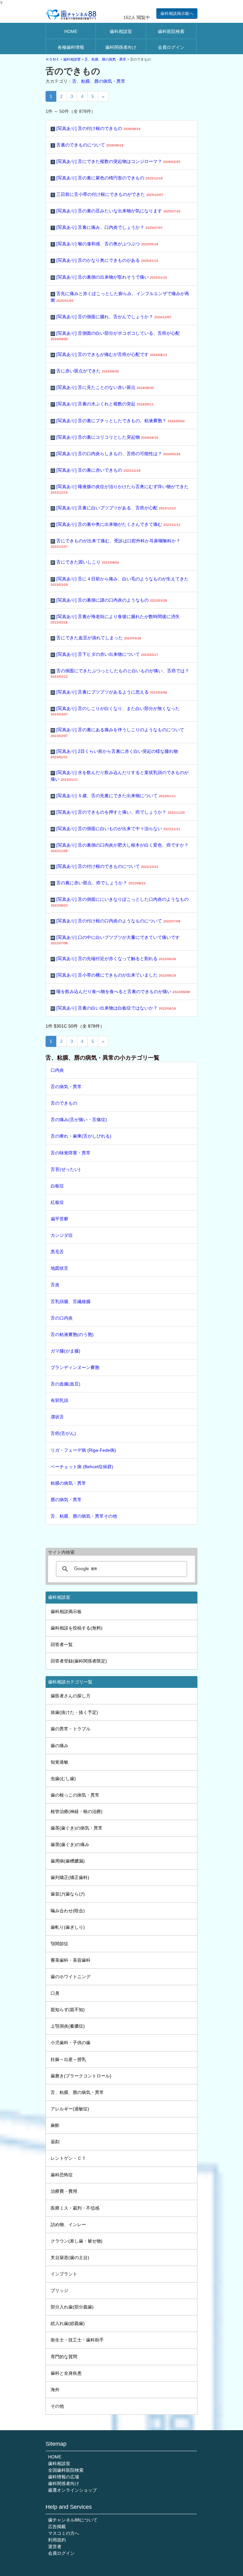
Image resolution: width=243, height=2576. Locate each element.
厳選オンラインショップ (72, 2490)
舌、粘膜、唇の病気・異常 (105, 59)
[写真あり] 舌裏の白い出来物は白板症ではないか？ (113, 1008)
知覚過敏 (59, 1762)
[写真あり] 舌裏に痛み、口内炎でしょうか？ (107, 227)
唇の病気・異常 (66, 1500)
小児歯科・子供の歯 (71, 2043)
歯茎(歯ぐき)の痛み (70, 1844)
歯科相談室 (121, 31)
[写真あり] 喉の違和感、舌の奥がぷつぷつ (105, 244)
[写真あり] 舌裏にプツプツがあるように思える (109, 692)
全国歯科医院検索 (66, 2470)
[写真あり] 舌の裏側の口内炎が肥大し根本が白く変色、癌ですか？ (120, 848)
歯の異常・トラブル (71, 1729)
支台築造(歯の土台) (70, 2257)
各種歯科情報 (71, 47)
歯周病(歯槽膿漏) (68, 1861)
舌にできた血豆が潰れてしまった (96, 638)
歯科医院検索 (171, 31)
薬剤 (55, 2142)
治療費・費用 (64, 2191)
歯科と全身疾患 (66, 2373)
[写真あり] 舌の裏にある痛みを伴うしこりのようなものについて (117, 732)
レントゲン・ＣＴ (68, 2158)
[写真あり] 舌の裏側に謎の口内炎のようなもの (109, 600)
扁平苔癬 (59, 1219)
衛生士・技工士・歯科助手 (77, 2340)
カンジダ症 (62, 1235)
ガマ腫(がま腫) (65, 1351)
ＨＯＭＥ (53, 59)
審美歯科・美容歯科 (71, 1960)
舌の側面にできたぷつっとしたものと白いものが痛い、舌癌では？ (120, 673)
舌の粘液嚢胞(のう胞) (72, 1334)
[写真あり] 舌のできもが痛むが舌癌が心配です (109, 354)
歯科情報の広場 (64, 2477)
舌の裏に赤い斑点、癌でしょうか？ (98, 883)
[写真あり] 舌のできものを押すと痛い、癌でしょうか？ (118, 812)
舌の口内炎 (62, 1318)
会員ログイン (171, 47)
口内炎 (57, 1070)
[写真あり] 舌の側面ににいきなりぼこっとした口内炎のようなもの (120, 902)
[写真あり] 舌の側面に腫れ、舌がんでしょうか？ (111, 317)
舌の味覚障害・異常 (71, 1153)
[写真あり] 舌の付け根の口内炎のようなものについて (116, 921)
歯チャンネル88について (73, 2520)
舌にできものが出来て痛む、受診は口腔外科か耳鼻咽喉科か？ (115, 543)
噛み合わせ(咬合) (68, 1911)
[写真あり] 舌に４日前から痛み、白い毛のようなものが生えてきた (120, 581)
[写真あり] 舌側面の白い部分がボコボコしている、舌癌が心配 (115, 336)
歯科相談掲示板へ (177, 13)
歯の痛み (59, 1746)
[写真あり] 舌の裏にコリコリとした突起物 (105, 437)
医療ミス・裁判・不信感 (75, 2208)
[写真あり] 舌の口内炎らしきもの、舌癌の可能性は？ (116, 454)
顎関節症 (59, 1944)
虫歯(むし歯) (63, 1779)
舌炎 (55, 1285)
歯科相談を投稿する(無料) (77, 1628)
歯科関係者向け (121, 47)
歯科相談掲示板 (66, 1611)
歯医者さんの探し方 (71, 1696)
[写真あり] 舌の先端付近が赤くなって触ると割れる (113, 959)
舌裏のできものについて (88, 145)
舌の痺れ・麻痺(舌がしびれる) (81, 1136)
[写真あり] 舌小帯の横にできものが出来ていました (113, 975)
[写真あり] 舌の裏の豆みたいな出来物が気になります (116, 211)
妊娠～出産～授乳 (68, 2059)
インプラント (64, 2274)
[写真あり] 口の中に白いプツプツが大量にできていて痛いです (115, 940)
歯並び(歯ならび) (68, 1894)
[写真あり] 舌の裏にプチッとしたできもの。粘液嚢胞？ (118, 421)
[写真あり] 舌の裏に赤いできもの (96, 470)
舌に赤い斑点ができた (85, 371)
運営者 (55, 2547)
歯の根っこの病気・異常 (75, 1795)
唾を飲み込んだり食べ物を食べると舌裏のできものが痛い (120, 991)
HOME (71, 31)
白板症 (57, 1186)
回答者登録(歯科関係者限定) (79, 1661)
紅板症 (57, 1202)
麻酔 (55, 2125)
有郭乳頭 (59, 1400)
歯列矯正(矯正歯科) (70, 1877)
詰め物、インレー (68, 2224)
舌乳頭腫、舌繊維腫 (71, 1301)
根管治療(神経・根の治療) (77, 1811)
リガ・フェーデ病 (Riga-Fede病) (83, 1450)
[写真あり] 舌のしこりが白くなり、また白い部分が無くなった (115, 711)
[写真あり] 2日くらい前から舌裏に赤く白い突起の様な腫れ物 (114, 754)
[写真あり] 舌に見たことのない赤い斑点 (102, 387)
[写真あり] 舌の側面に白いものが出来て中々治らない (116, 829)
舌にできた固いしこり (85, 562)
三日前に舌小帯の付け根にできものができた (108, 194)
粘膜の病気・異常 (68, 1483)
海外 (55, 2390)
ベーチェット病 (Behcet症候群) (82, 1467)
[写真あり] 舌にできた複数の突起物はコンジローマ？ (116, 161)
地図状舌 (59, 1268)
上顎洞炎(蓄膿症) (68, 2026)
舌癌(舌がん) (63, 1433)
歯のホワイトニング (71, 1977)
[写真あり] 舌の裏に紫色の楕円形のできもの (107, 178)
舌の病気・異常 (66, 1087)
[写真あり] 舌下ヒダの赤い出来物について (105, 654)
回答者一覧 (62, 1644)
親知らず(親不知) (68, 2010)
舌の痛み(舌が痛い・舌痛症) (79, 1120)
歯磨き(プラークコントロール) (81, 2076)
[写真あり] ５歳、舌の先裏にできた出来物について (113, 796)
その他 (57, 2406)
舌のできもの (64, 1103)
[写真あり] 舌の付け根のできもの (96, 128)
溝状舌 (57, 1417)
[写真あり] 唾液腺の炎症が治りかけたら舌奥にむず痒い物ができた (120, 489)
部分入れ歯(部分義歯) (72, 2307)
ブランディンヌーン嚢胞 (75, 1367)
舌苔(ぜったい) (65, 1169)
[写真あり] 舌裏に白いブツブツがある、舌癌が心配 (113, 508)
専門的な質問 (64, 2357)
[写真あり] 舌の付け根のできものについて (105, 866)
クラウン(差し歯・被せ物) (77, 2241)
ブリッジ (59, 2290)
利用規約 (57, 2540)
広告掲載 (57, 2527)
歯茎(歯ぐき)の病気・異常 (77, 1828)
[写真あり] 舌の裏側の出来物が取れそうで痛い (109, 277)
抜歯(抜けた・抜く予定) (74, 1712)
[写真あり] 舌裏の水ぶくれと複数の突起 (102, 404)
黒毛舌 (57, 1252)
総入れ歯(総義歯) (68, 2323)
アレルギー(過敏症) (70, 2109)
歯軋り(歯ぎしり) (68, 1927)
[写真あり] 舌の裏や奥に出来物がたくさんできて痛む (116, 524)
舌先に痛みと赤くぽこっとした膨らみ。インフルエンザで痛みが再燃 (120, 297)
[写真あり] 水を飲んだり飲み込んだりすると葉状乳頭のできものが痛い (120, 776)
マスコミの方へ (64, 2533)
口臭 (55, 1993)
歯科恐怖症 (62, 2175)
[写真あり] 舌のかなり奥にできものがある (105, 260)
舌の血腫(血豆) (65, 1384)
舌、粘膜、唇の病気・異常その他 (84, 1516)
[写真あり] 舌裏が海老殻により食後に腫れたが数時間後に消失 (115, 619)
